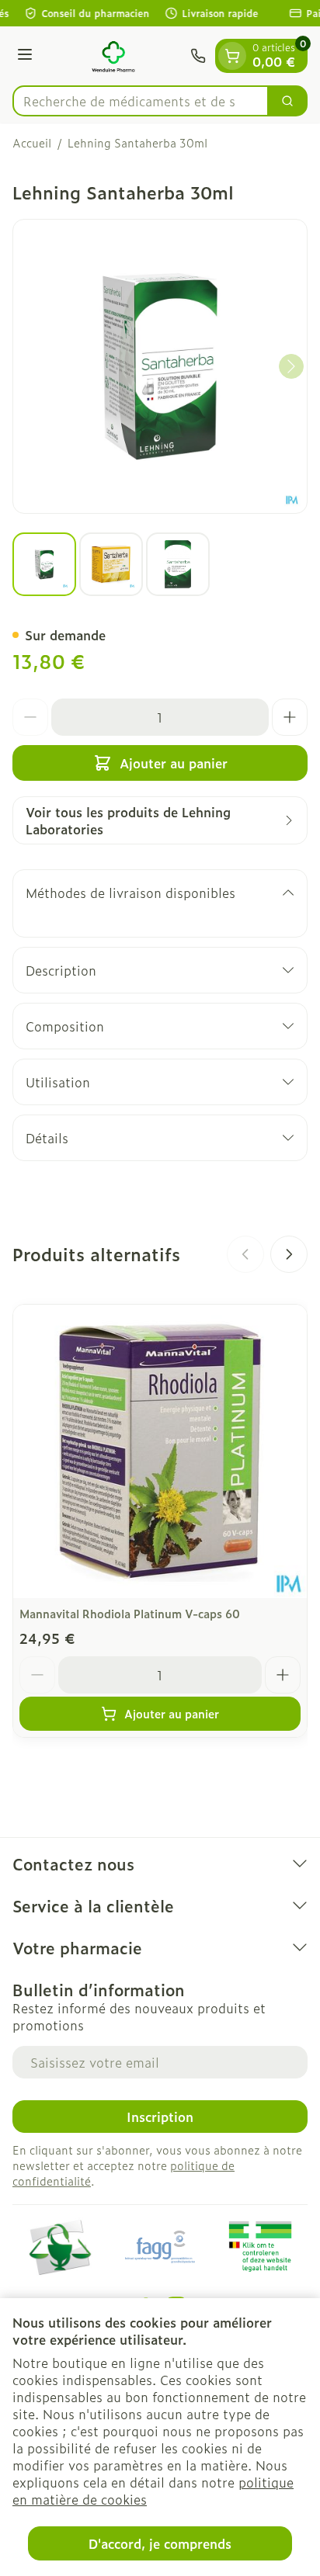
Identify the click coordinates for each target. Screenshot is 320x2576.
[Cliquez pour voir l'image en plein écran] (160, 366)
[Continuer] (291, 366)
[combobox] (141, 101)
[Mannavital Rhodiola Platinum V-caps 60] (160, 1451)
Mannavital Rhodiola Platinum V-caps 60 (130, 1613)
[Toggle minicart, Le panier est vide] (232, 56)
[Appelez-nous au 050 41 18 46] (198, 56)
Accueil (32, 143)
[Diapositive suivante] (289, 1254)
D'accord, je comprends (160, 2543)
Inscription (160, 2117)
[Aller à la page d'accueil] (114, 56)
